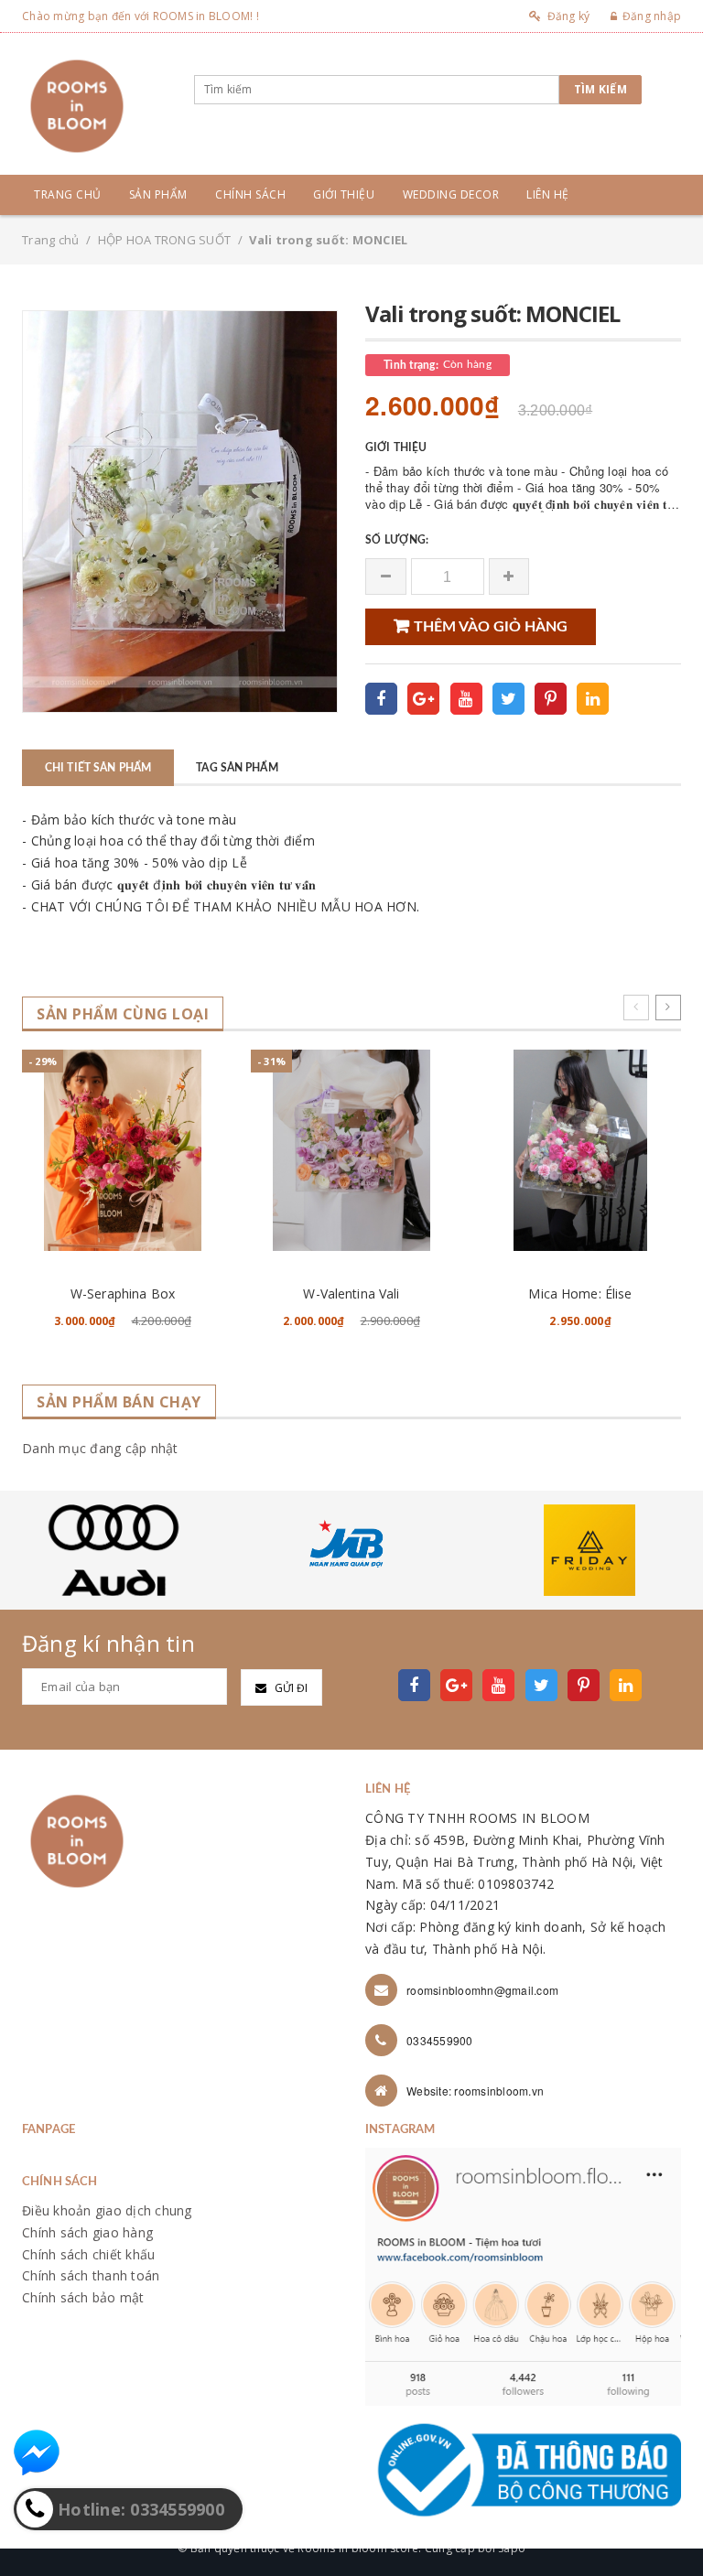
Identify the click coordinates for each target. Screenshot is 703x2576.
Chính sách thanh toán (91, 2275)
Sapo (512, 2548)
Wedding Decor (451, 194)
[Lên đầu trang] (671, 2521)
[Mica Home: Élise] (580, 1150)
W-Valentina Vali (351, 1293)
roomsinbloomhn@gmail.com (482, 1990)
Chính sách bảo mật (83, 2297)
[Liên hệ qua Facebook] (37, 2452)
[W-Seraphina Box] (123, 1150)
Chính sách (250, 194)
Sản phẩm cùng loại (123, 1014)
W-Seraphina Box (123, 1293)
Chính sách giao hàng (87, 2232)
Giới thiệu (344, 194)
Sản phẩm (158, 194)
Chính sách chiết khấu (88, 2254)
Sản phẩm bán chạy (119, 1402)
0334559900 (440, 2040)
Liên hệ (548, 194)
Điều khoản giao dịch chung (107, 2210)
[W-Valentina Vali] (351, 1150)
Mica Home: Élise (580, 1293)
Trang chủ (68, 194)
